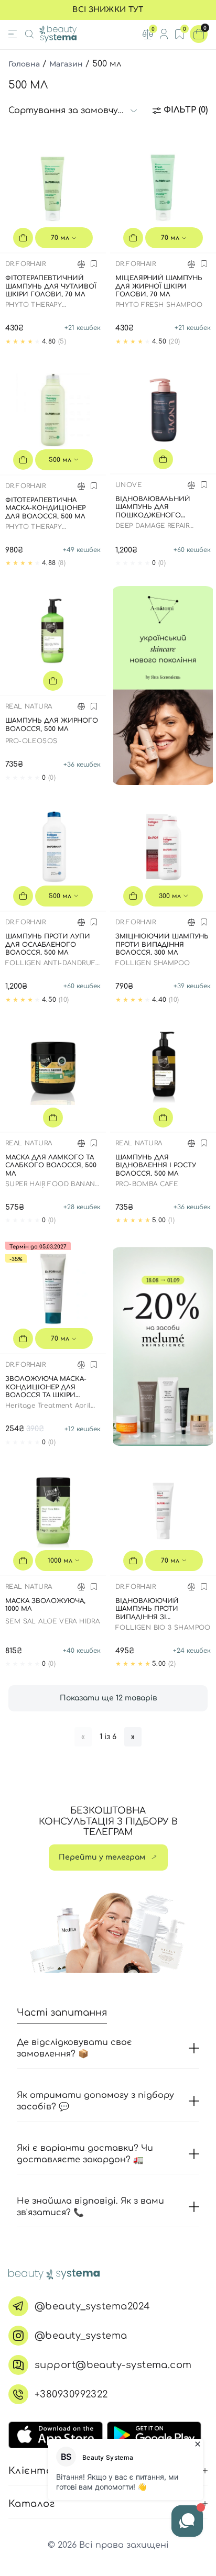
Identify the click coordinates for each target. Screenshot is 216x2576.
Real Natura (29, 706)
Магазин (66, 64)
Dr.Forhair (25, 264)
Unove (128, 485)
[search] (29, 34)
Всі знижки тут (108, 10)
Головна (24, 64)
